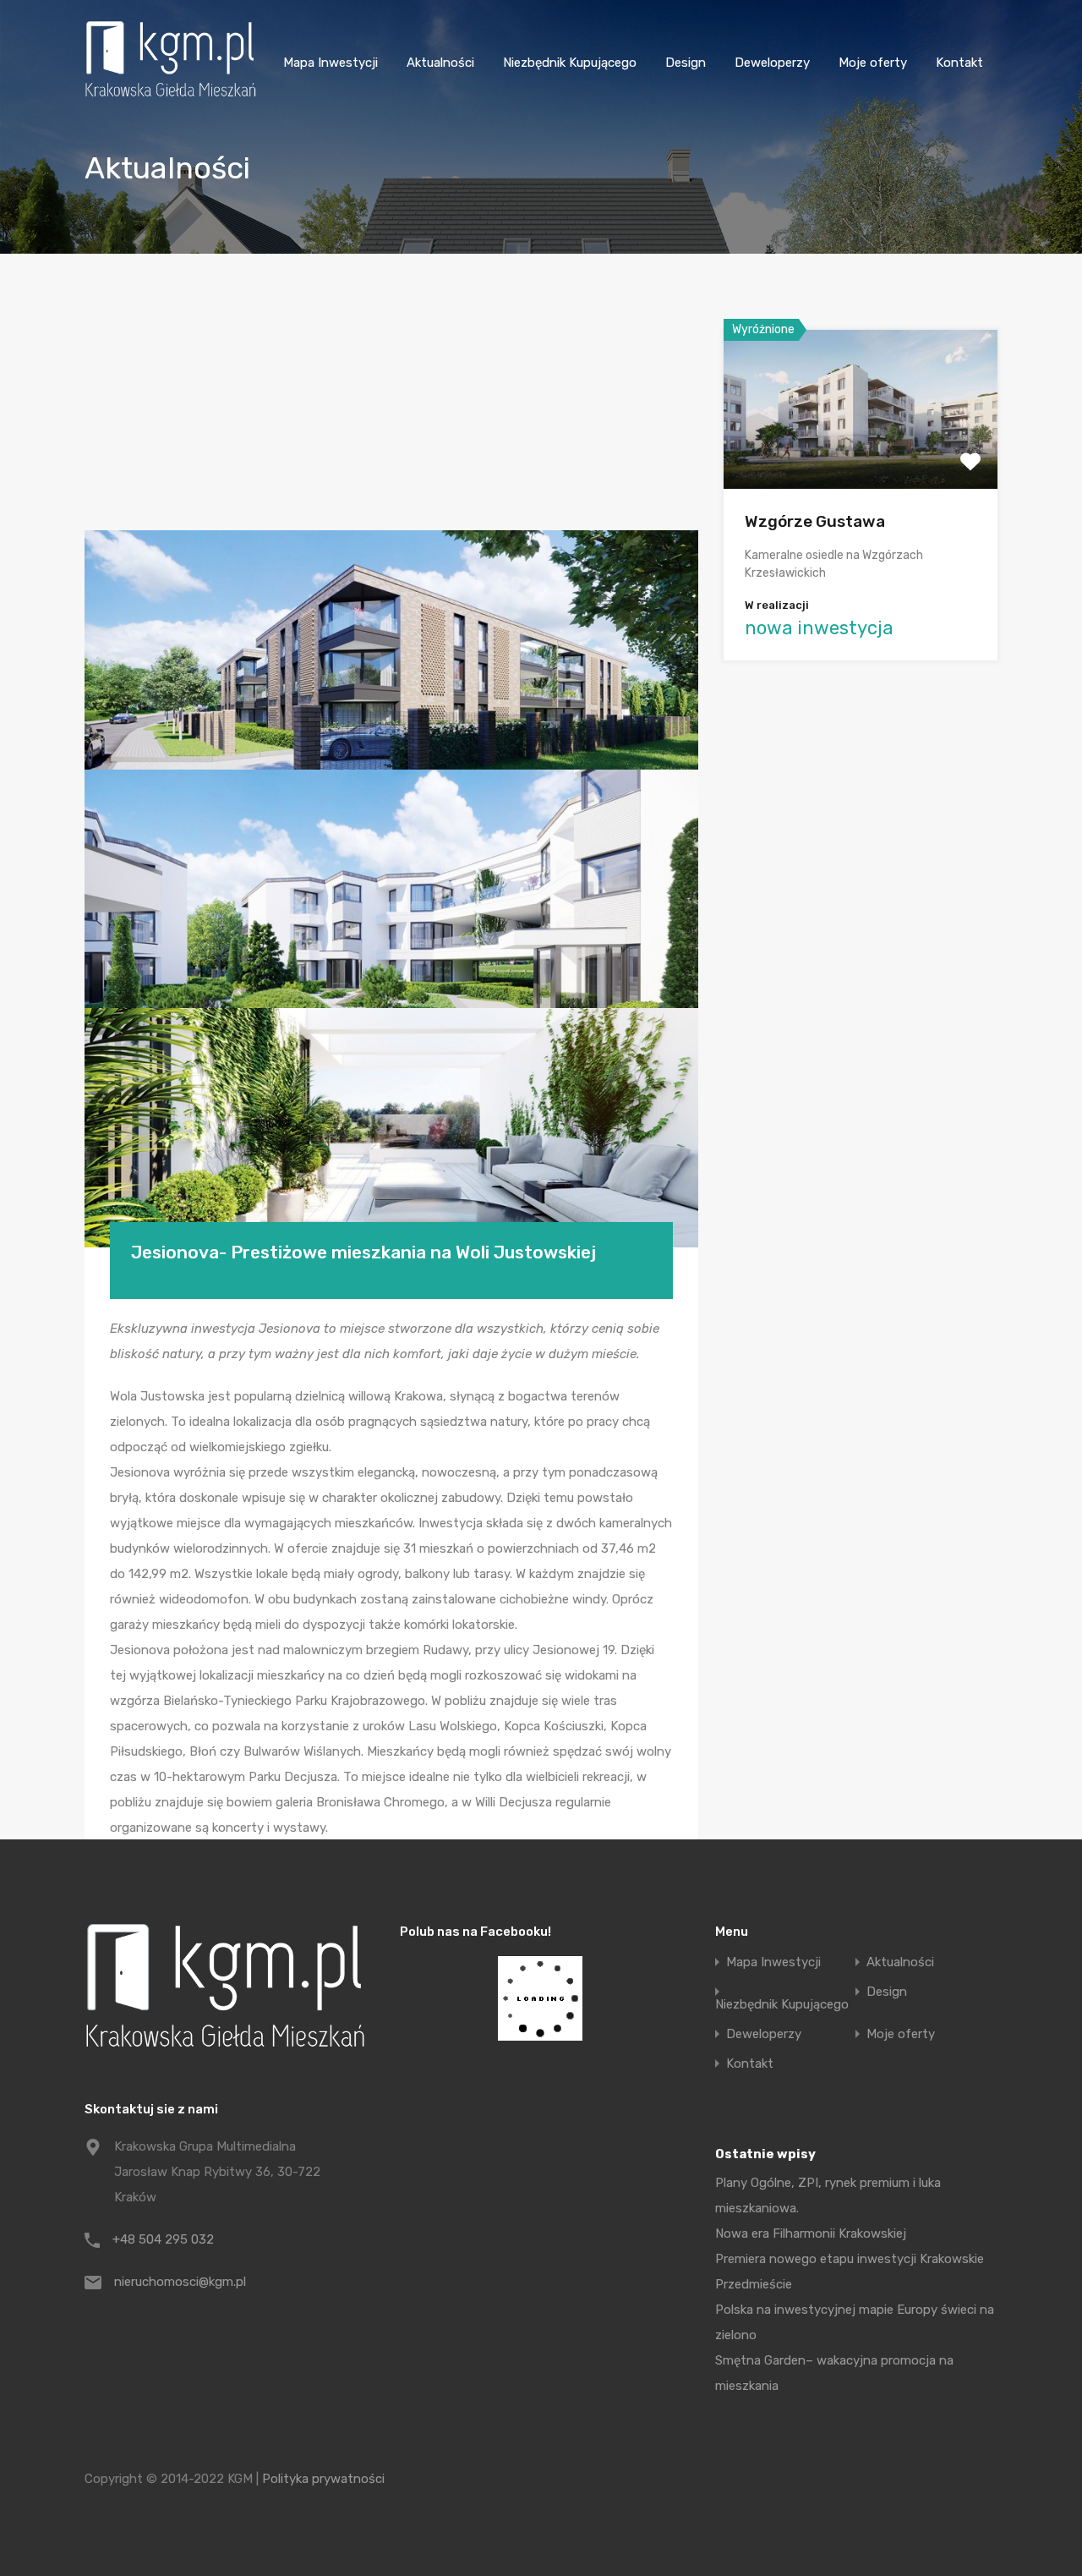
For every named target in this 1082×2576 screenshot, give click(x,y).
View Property (861, 457)
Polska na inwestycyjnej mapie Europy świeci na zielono (855, 2322)
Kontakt (959, 63)
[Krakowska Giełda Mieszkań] (170, 96)
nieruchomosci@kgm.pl (180, 2282)
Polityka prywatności (323, 2479)
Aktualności (440, 63)
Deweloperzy (772, 63)
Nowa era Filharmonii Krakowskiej (811, 2233)
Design (686, 63)
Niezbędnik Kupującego (570, 63)
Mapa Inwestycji (331, 63)
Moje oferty (873, 63)
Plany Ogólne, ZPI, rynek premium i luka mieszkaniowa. (828, 2195)
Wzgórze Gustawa (815, 521)
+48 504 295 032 (163, 2239)
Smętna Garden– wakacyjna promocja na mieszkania (834, 2373)
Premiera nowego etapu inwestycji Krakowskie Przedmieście (850, 2272)
